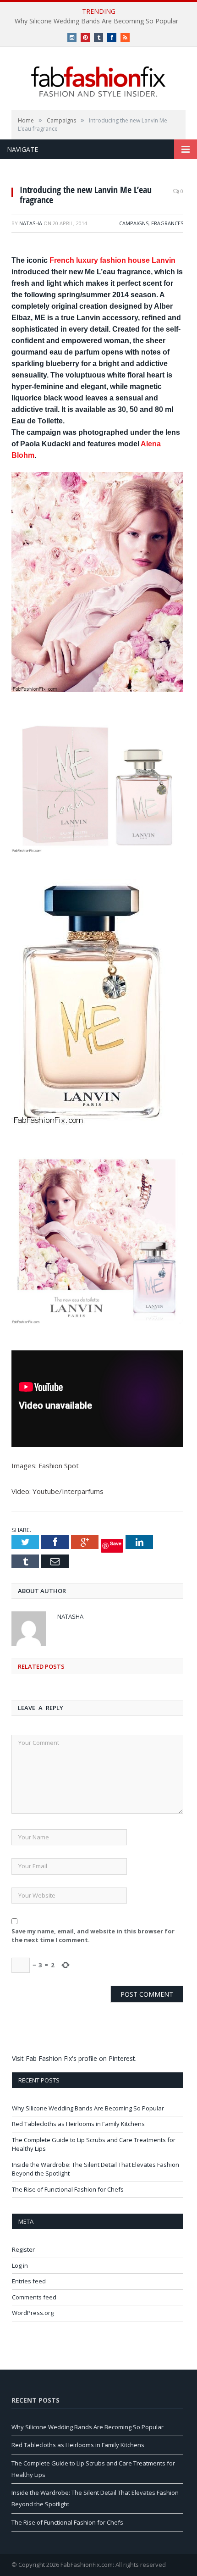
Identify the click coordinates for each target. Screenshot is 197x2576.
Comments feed (34, 2297)
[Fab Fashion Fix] (98, 82)
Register (23, 2249)
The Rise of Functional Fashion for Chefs (68, 2189)
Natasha (31, 223)
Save (116, 1543)
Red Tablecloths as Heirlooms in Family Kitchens (78, 2124)
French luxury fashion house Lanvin (112, 260)
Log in (20, 2265)
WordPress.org (33, 2313)
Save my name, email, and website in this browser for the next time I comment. (93, 1936)
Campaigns (134, 223)
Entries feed (29, 2281)
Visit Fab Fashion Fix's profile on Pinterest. (74, 2058)
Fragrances (167, 223)
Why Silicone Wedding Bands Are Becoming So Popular (96, 21)
